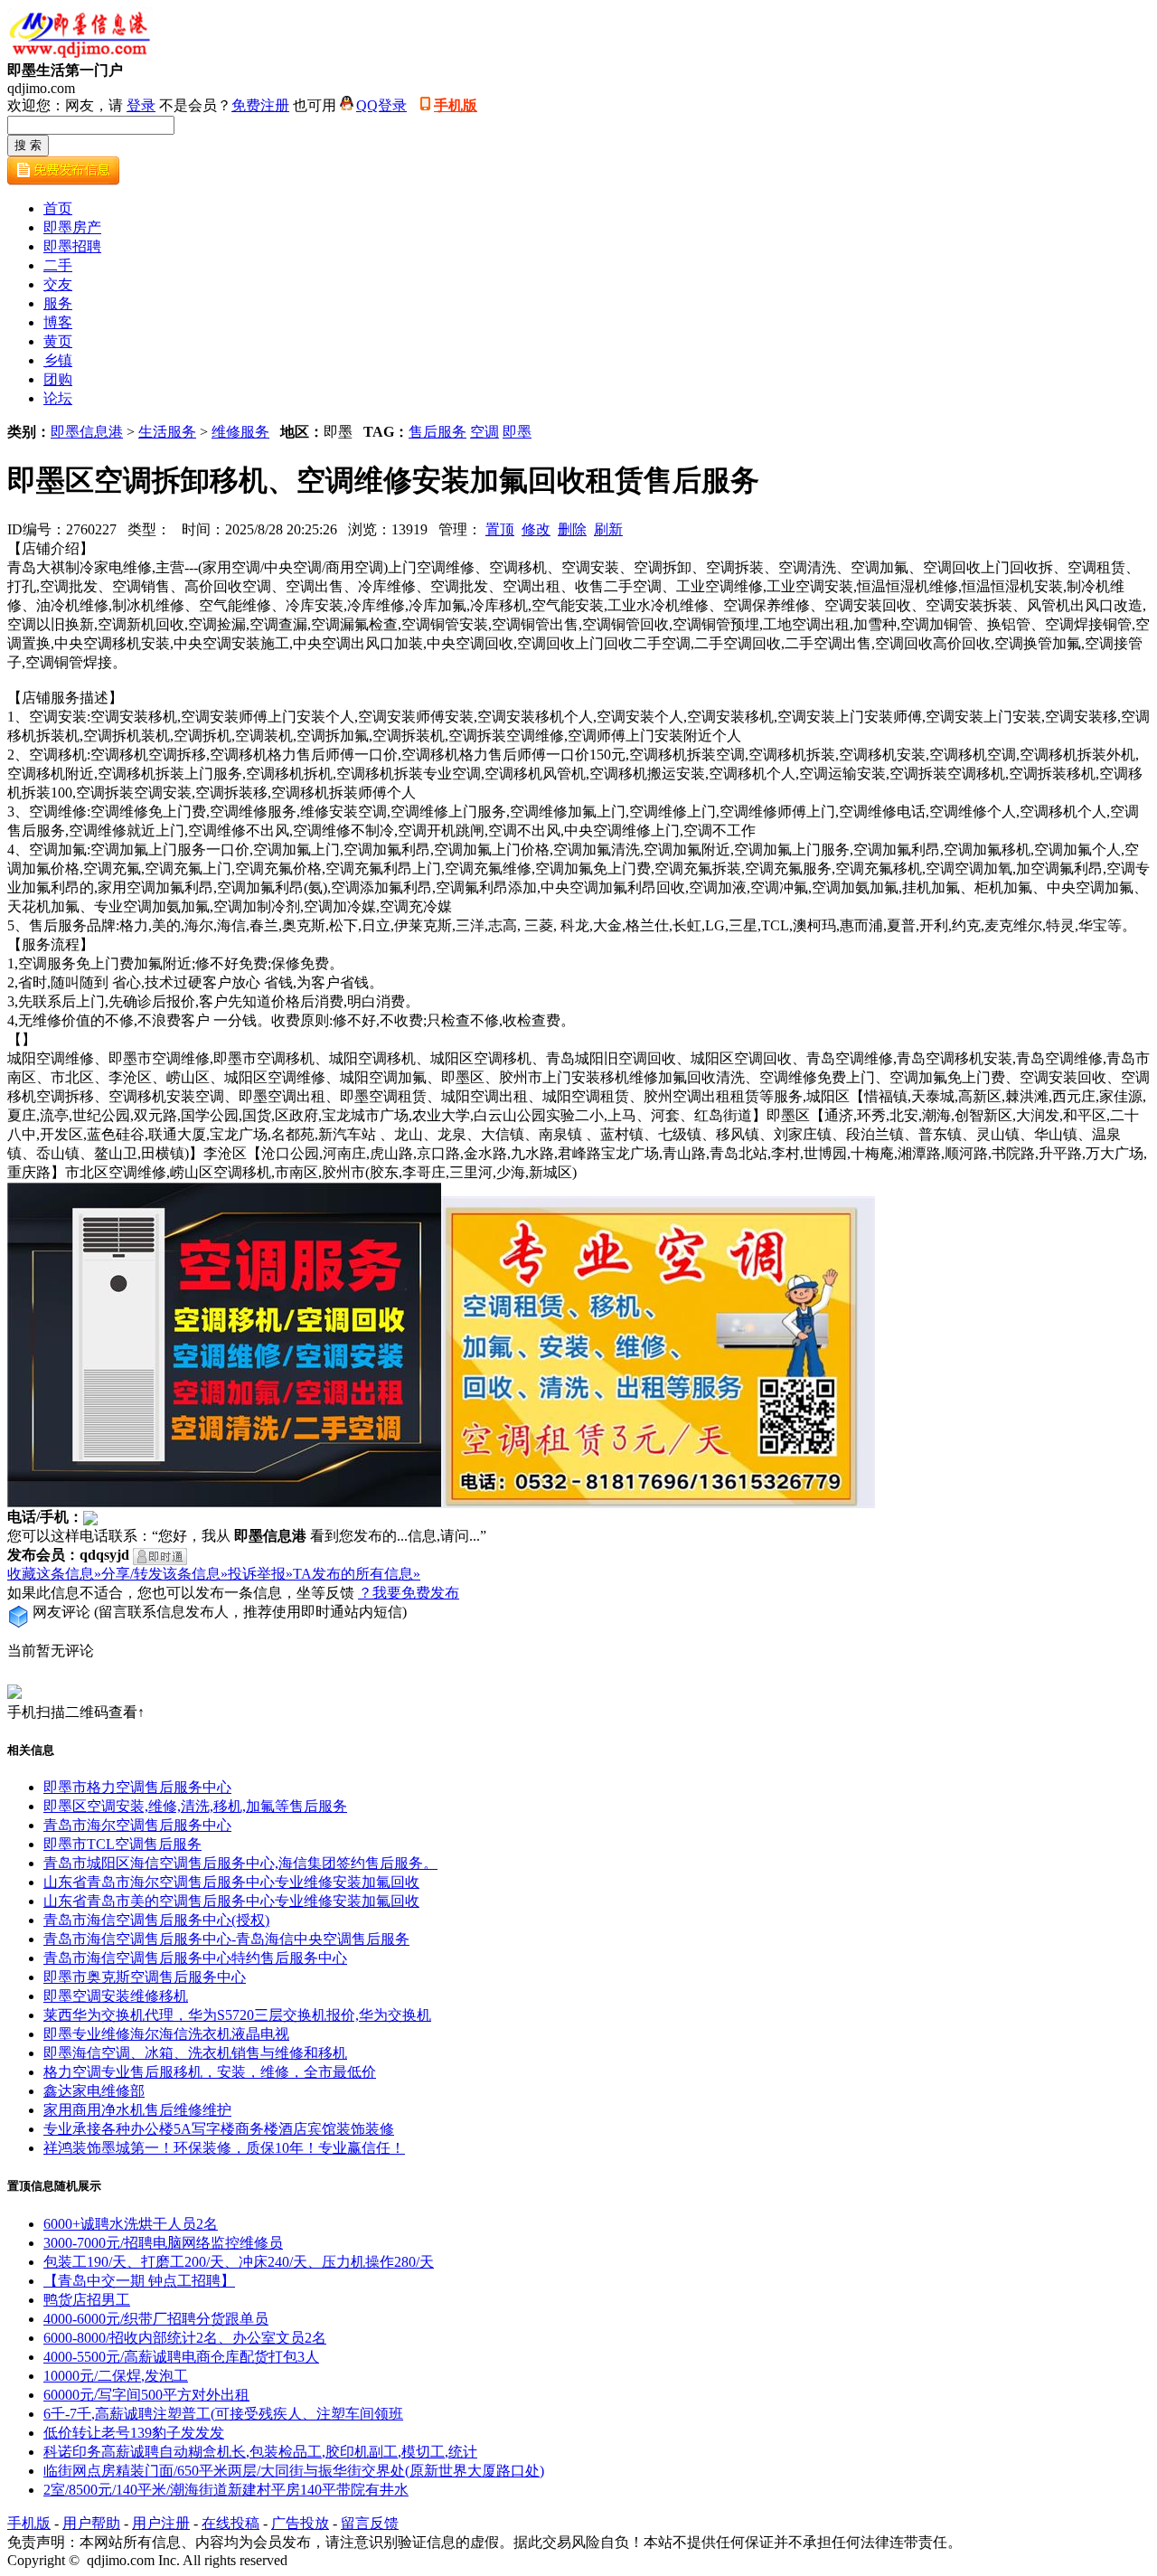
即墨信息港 (87, 432)
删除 (572, 529)
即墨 (517, 432)
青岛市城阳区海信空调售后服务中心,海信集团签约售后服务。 (240, 1863)
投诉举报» (260, 1574)
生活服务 (167, 432)
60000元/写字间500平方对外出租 (146, 2395)
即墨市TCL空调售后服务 (122, 1844)
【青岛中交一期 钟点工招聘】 (139, 2281)
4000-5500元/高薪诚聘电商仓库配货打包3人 (181, 2357)
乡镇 (58, 360)
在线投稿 (230, 2523)
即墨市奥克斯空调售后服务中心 (145, 1977)
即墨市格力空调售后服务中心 (137, 1787)
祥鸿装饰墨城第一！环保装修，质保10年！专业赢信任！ (224, 2148)
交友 (58, 284)
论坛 (58, 398)
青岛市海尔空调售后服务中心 (137, 1825)
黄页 (58, 341)
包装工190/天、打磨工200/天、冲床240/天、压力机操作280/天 (239, 2262)
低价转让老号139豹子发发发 (134, 2433)
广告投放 (300, 2523)
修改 (536, 529)
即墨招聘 (72, 246)
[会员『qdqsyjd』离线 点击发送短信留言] (160, 1557)
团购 (58, 379)
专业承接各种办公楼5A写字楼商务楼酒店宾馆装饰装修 (219, 2129)
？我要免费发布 (409, 1593)
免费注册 (260, 105)
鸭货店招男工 (87, 2300)
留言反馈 (370, 2523)
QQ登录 (381, 105)
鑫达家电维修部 (94, 2091)
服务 (58, 303)
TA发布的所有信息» (357, 1574)
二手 (58, 265)
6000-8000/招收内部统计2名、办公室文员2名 (185, 2338)
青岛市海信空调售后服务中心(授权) (156, 1920)
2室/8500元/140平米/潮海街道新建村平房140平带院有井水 (226, 2490)
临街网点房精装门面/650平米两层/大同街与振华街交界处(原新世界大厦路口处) (294, 2471)
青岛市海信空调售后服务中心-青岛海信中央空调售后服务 (226, 1939)
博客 (58, 322)
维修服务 (240, 432)
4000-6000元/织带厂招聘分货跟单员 (156, 2319)
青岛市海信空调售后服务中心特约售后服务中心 (195, 1958)
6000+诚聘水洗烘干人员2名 (131, 2224)
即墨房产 (72, 227)
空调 (484, 432)
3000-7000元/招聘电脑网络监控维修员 (163, 2243)
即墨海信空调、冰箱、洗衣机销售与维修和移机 (195, 2053)
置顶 (500, 529)
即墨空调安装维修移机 (116, 1996)
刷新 (608, 529)
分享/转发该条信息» (165, 1574)
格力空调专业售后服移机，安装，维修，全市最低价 (210, 2072)
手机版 (456, 105)
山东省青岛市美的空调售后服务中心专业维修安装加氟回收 (231, 1901)
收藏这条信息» (54, 1574)
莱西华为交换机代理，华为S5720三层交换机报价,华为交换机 (237, 2015)
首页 (58, 208)
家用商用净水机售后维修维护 (137, 2110)
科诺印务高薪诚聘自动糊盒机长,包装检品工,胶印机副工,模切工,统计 (260, 2452)
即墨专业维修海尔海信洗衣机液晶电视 (166, 2034)
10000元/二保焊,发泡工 (116, 2376)
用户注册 (161, 2523)
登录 (141, 105)
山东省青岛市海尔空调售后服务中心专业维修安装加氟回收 (231, 1882)
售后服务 (437, 432)
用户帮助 (91, 2523)
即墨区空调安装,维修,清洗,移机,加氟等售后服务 (195, 1806)
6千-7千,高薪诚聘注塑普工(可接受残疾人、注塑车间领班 (223, 2414)
